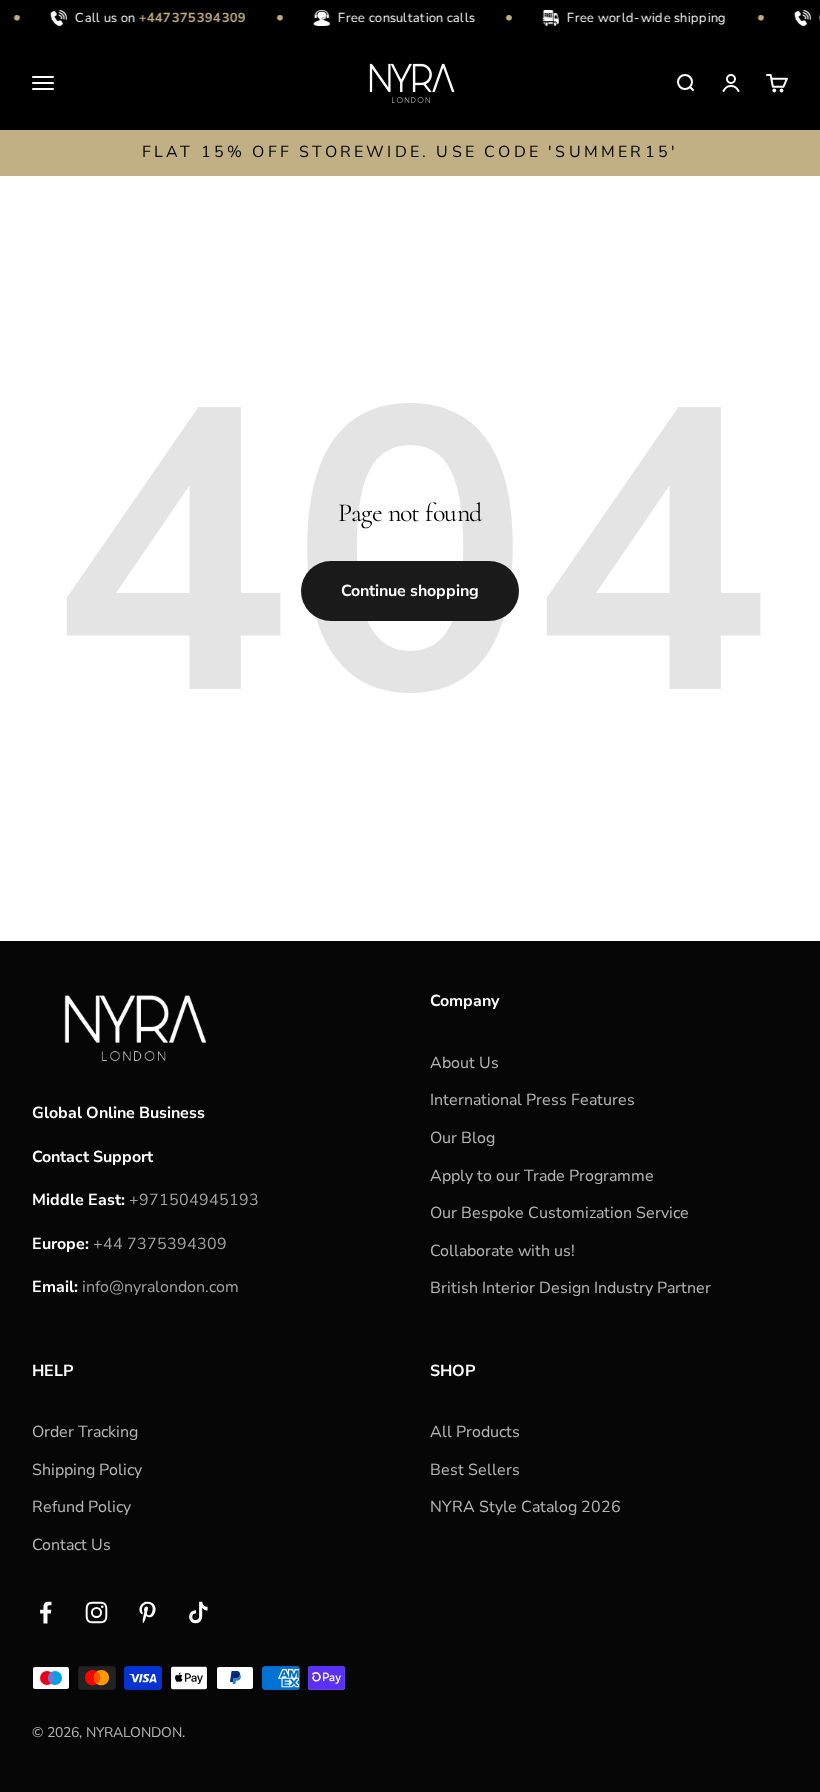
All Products (475, 1432)
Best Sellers (475, 1470)
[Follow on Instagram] (96, 1612)
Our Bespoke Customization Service (559, 1213)
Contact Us (71, 1545)
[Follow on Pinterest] (147, 1612)
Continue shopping (410, 591)
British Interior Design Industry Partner (570, 1288)
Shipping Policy (87, 1470)
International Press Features (532, 1100)
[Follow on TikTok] (198, 1612)
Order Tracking (85, 1432)
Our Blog (462, 1138)
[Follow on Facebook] (45, 1612)
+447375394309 (186, 18)
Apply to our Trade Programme (542, 1176)
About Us (464, 1063)
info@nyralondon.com (160, 1287)
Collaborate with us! (502, 1251)
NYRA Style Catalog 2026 (525, 1507)
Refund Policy (81, 1507)
